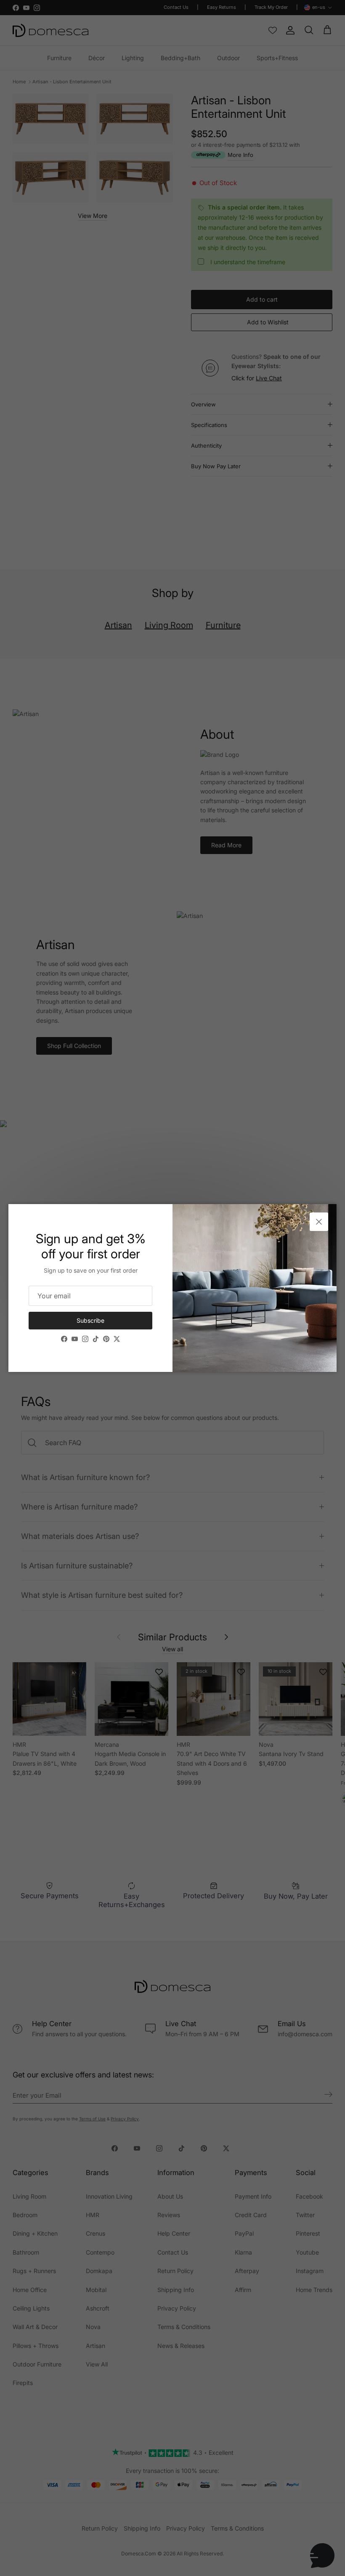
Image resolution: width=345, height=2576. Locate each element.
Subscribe (90, 1320)
